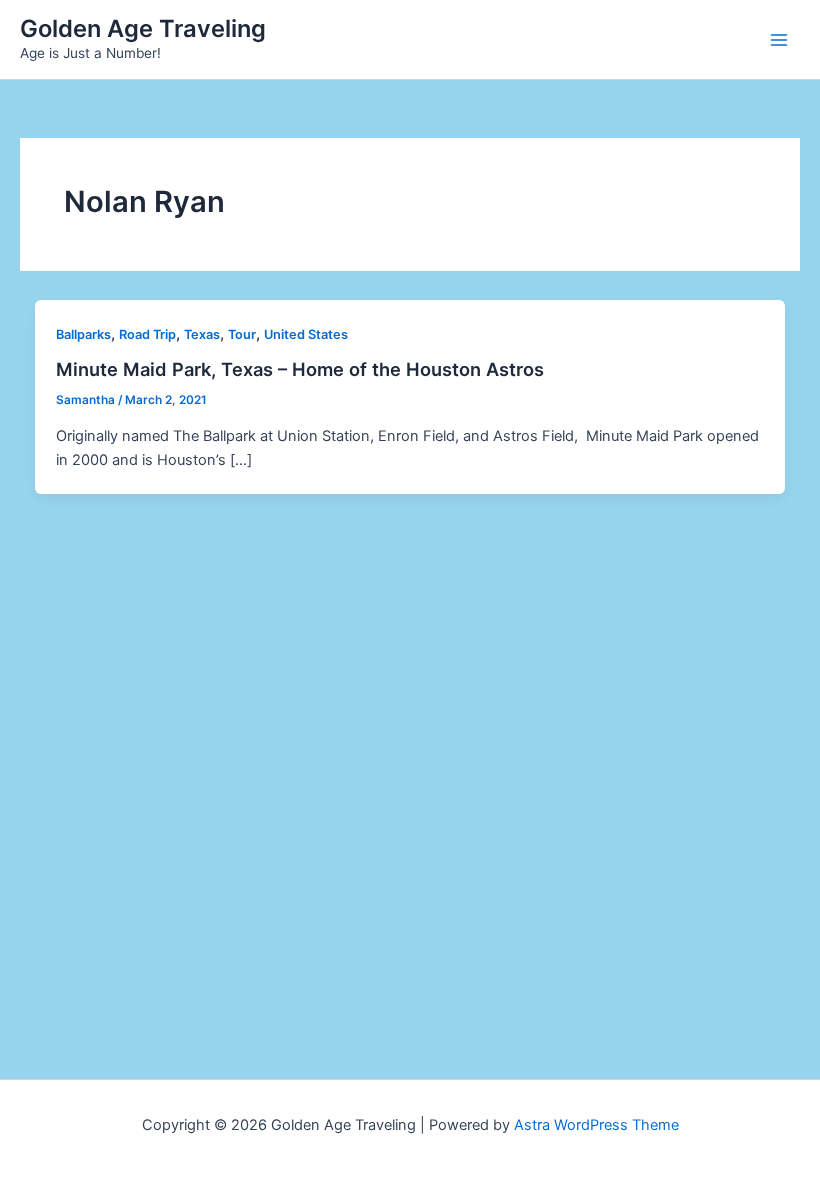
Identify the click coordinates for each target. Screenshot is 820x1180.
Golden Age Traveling (143, 28)
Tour (242, 334)
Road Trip (147, 334)
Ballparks (83, 334)
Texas (202, 334)
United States (306, 334)
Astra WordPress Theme (596, 1125)
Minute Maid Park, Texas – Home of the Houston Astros (300, 369)
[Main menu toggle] (779, 40)
